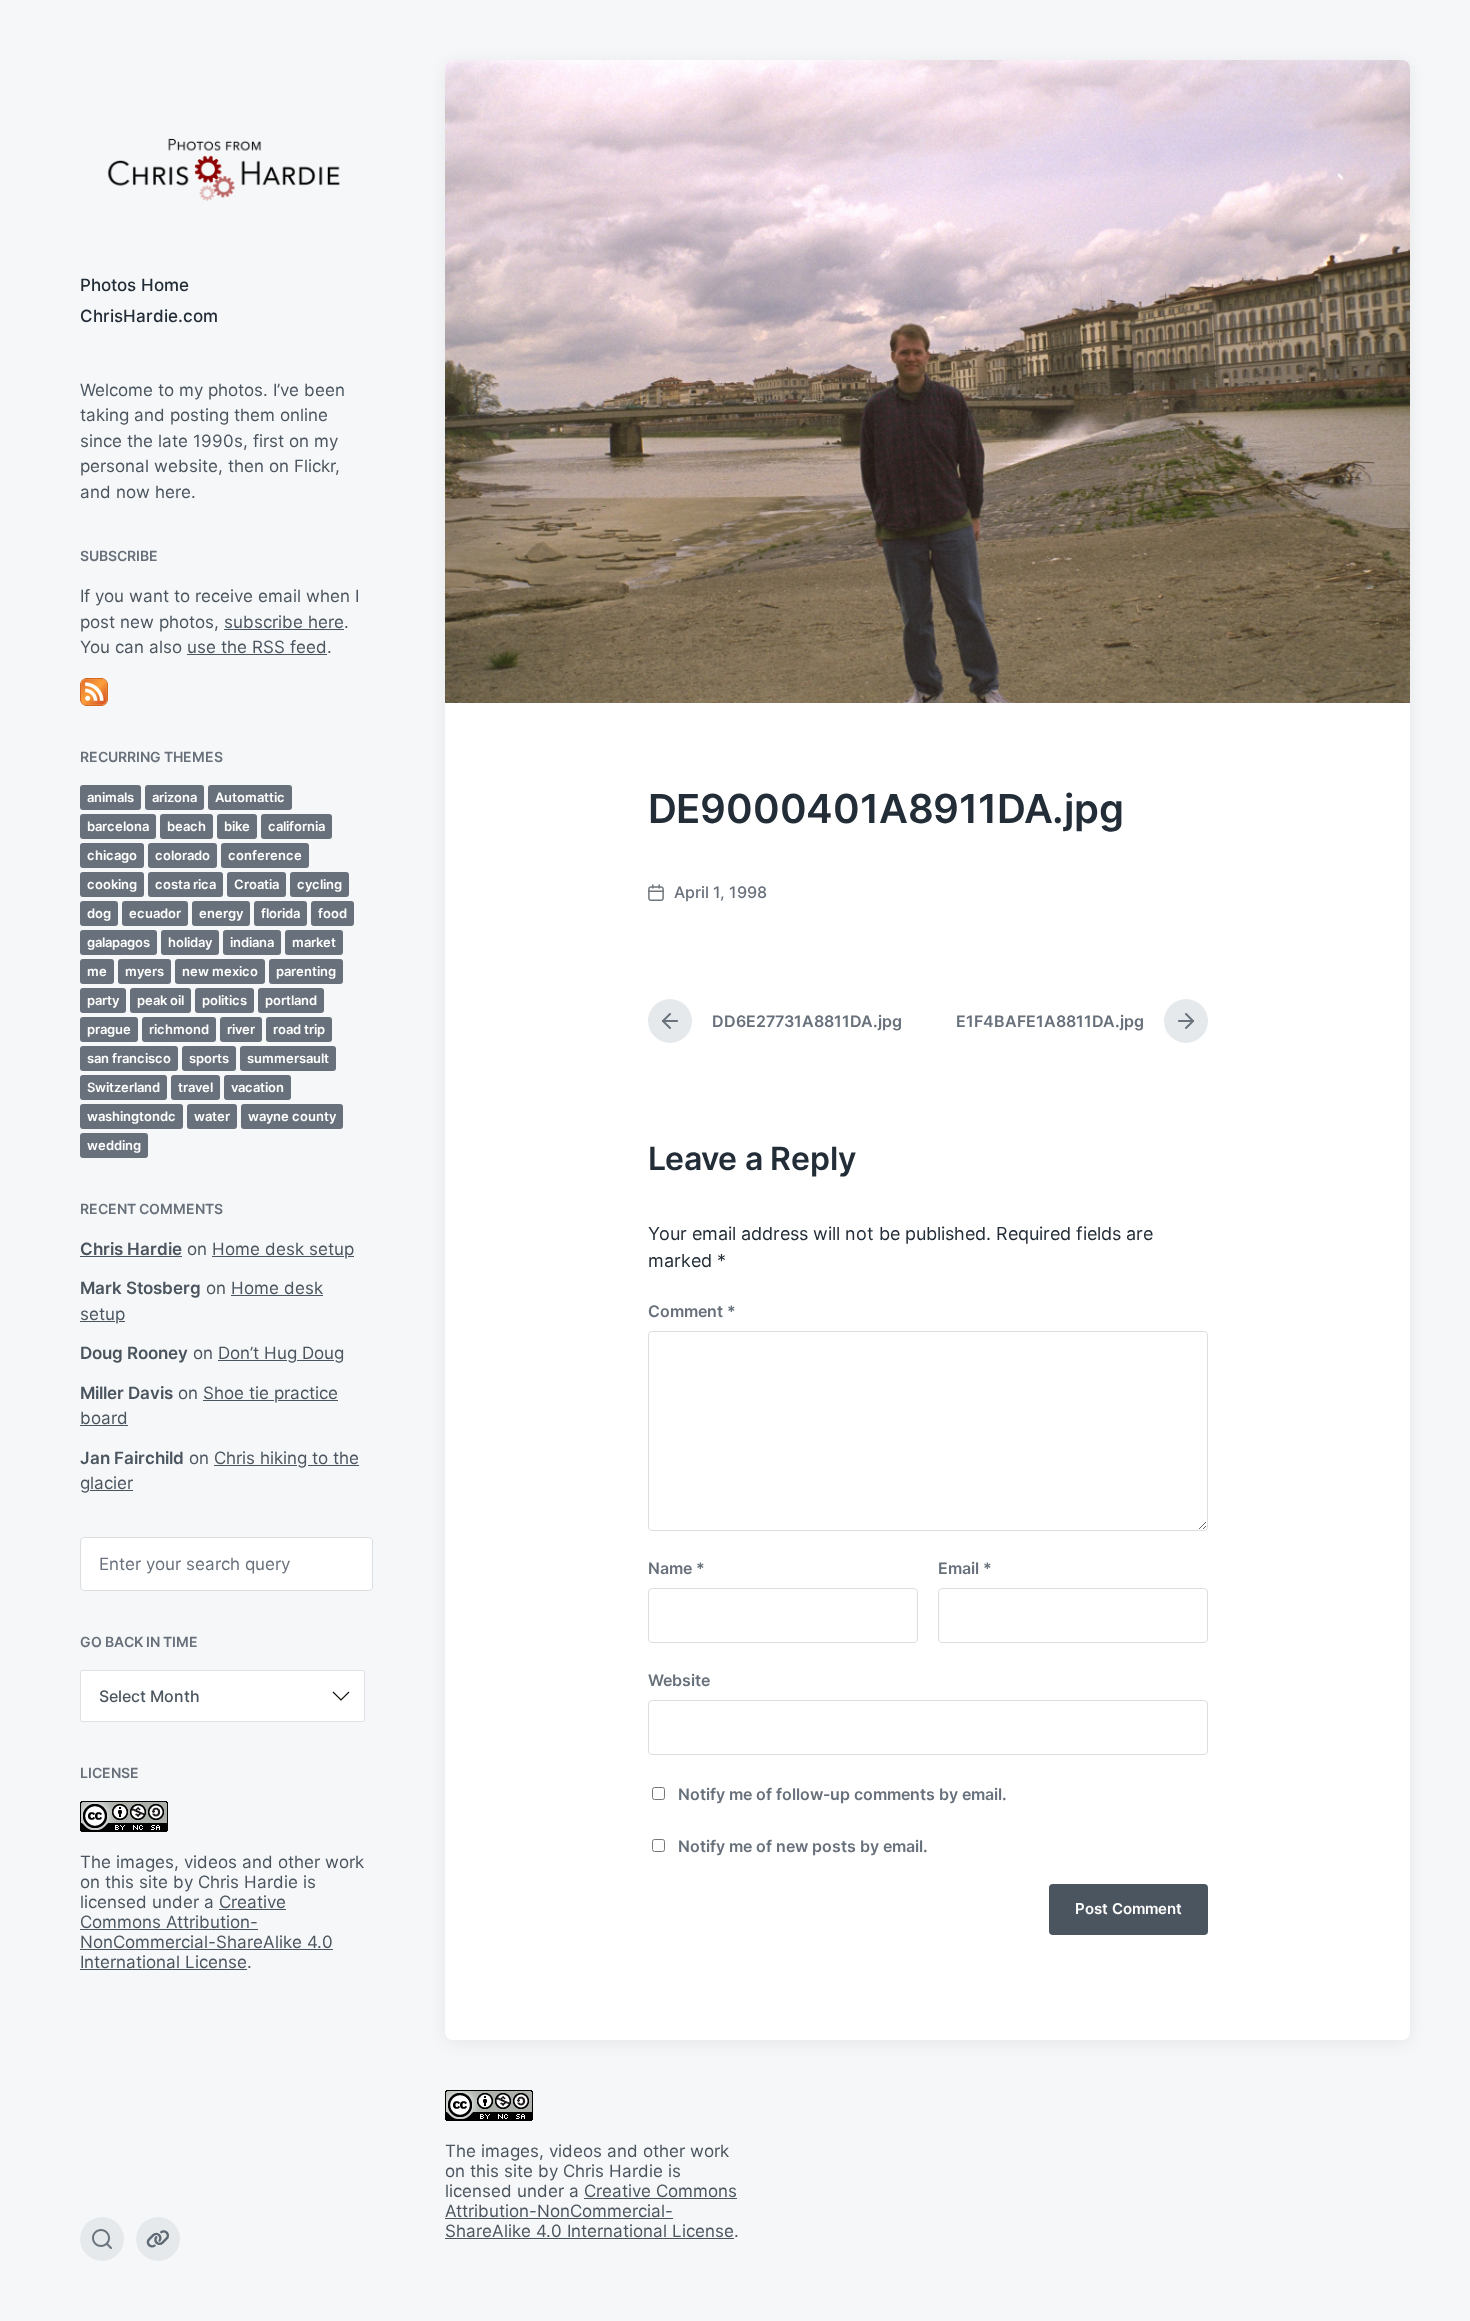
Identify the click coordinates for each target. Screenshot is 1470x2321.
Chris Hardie (131, 1249)
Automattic (250, 797)
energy (221, 913)
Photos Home (134, 285)
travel (195, 1087)
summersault (288, 1058)
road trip (299, 1029)
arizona (174, 797)
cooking (112, 884)
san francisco (129, 1058)
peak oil (160, 1000)
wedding (114, 1145)
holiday (190, 942)
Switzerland (123, 1087)
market (314, 942)
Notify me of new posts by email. (803, 1846)
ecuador (155, 913)
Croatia (256, 884)
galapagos (118, 942)
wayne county (292, 1116)
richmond (179, 1029)
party (103, 1000)
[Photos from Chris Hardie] (222, 167)
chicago (112, 855)
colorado (182, 855)
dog (99, 913)
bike (237, 826)
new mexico (220, 971)
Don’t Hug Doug (281, 1353)
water (212, 1116)
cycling (319, 884)
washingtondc (131, 1116)
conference (265, 855)
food (332, 913)
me (97, 971)
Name (676, 1568)
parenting (306, 971)
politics (224, 1000)
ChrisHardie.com (149, 316)
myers (144, 971)
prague (109, 1029)
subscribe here (284, 622)
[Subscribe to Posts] (222, 692)
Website (679, 1680)
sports (209, 1058)
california (296, 826)
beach (186, 826)
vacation (257, 1087)
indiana (252, 942)
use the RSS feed (257, 647)
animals (110, 797)
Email (965, 1568)
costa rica (185, 884)
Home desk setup (283, 1249)
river (241, 1029)
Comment (692, 1311)
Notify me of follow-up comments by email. (842, 1794)
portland (291, 1000)
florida (280, 913)
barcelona (118, 826)
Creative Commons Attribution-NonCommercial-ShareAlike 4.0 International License (206, 1932)
